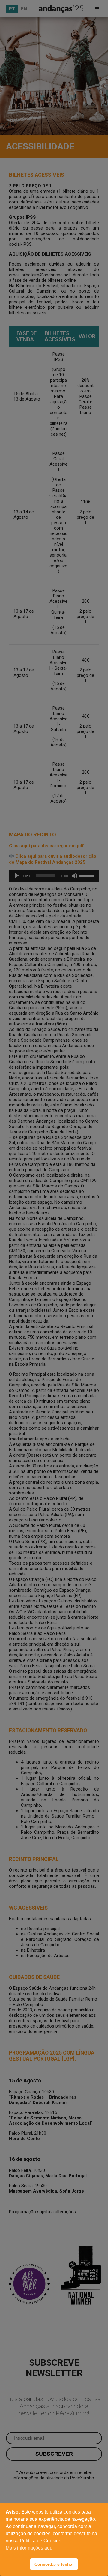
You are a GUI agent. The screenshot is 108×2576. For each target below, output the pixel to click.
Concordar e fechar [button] (54, 2564)
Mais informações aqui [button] (30, 2548)
